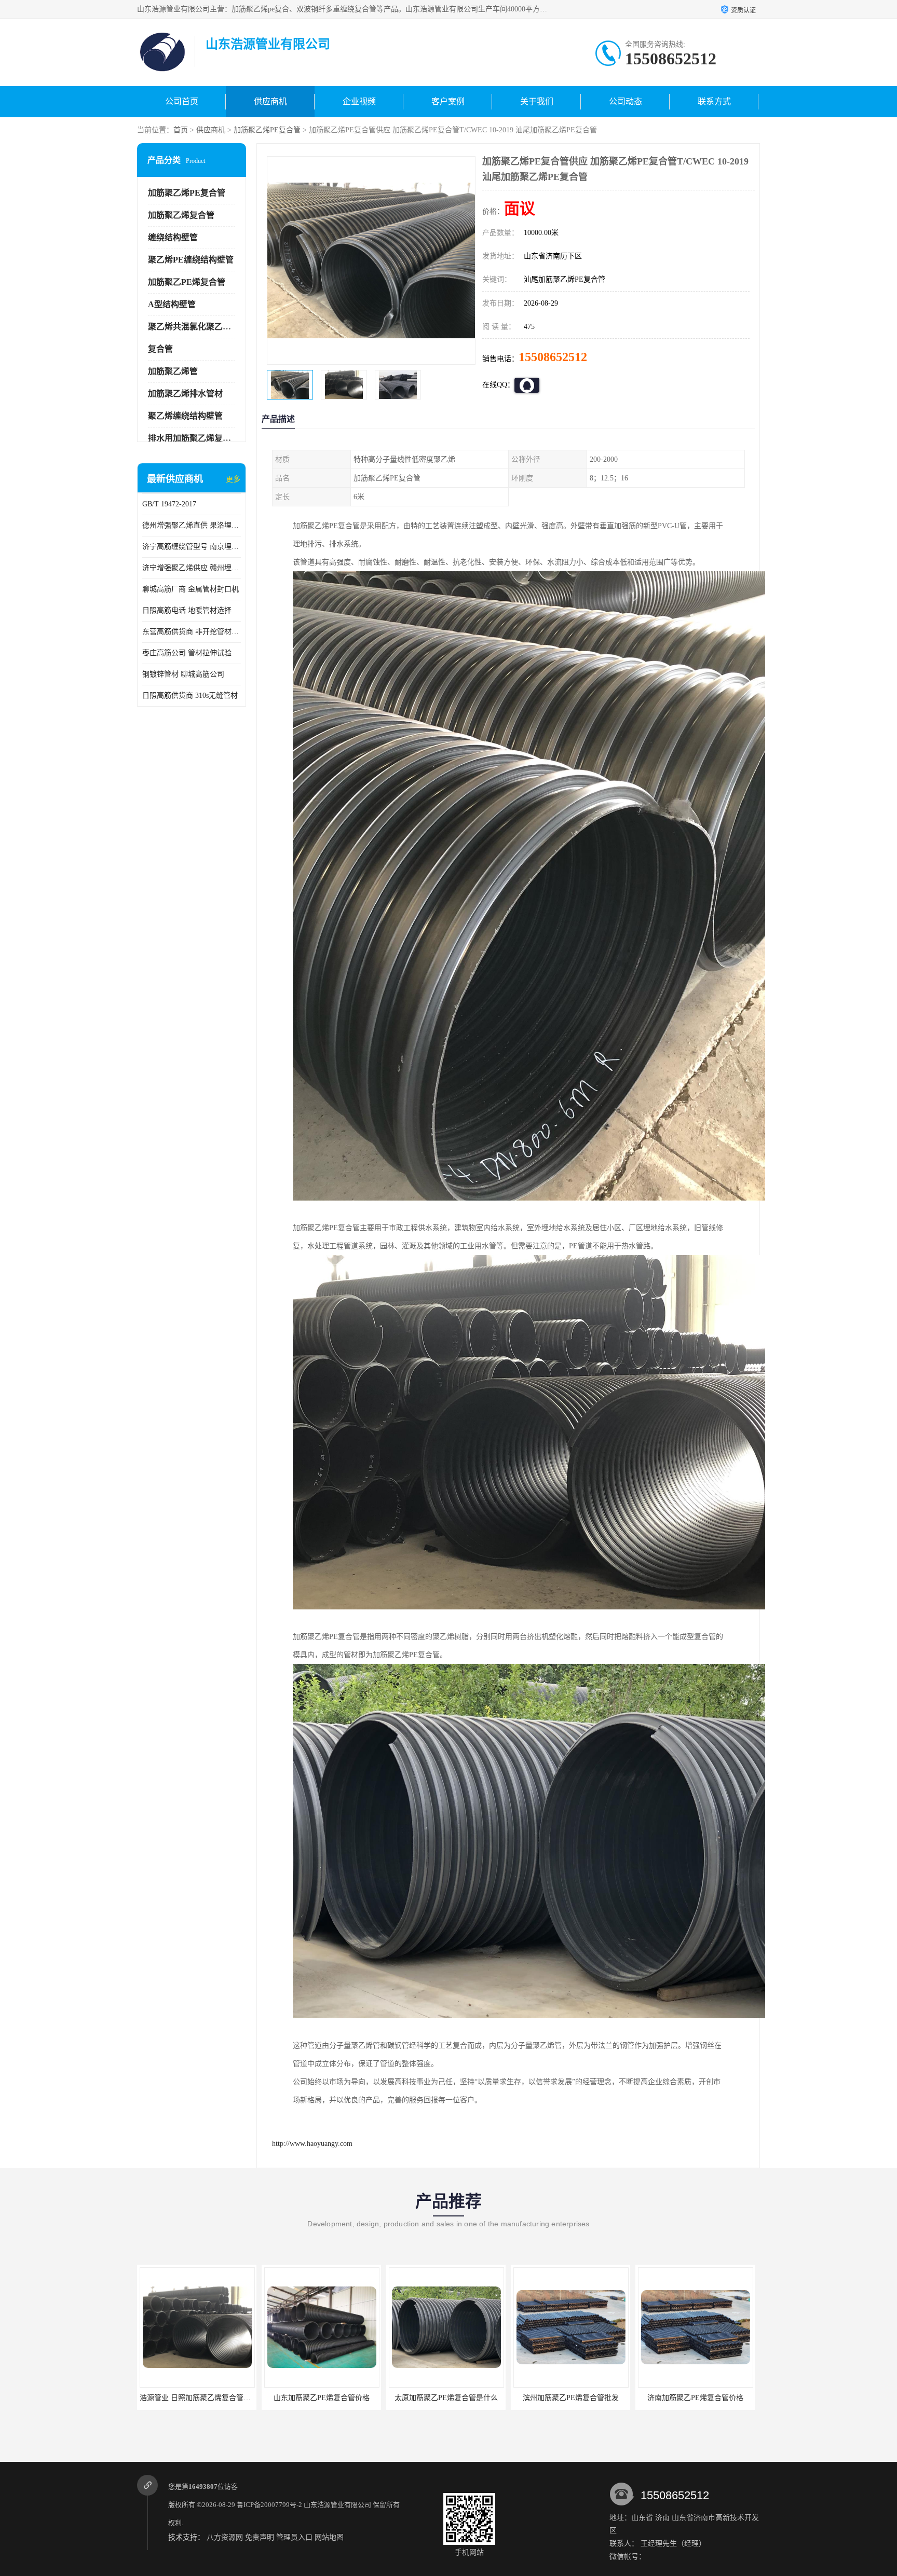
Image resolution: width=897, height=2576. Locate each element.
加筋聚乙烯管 (173, 371)
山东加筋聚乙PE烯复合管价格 (186, 2398)
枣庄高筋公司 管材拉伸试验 (187, 653)
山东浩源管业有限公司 (337, 2505)
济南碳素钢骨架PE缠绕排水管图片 (684, 2398)
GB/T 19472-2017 (169, 504)
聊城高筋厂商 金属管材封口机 (191, 589)
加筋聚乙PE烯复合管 (187, 282)
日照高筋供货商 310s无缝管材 (190, 695)
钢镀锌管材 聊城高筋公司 (183, 674)
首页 (181, 130)
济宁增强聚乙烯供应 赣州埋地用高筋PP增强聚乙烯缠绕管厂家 (192, 568)
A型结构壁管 (172, 304)
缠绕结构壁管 (173, 237)
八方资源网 (225, 2537)
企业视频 (359, 101)
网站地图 (329, 2537)
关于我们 (537, 101)
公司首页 (182, 101)
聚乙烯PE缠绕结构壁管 (191, 260)
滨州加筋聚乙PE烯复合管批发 (435, 2398)
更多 (233, 479)
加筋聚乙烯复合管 (181, 215)
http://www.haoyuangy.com (312, 2144)
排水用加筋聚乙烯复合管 (194, 438)
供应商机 (270, 101)
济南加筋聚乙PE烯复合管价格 (559, 2398)
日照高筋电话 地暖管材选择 (187, 610)
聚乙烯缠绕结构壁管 (185, 416)
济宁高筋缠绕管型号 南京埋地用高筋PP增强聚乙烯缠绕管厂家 (192, 547)
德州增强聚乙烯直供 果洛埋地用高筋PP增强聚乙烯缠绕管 (192, 525)
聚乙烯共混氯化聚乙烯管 (194, 327)
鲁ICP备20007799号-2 (269, 2505)
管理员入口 (294, 2537)
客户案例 (448, 101)
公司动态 (626, 101)
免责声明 (260, 2537)
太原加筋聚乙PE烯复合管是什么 (310, 2398)
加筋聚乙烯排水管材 (185, 394)
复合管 (160, 349)
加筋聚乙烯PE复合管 (267, 130)
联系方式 (714, 101)
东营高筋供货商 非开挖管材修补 (192, 632)
